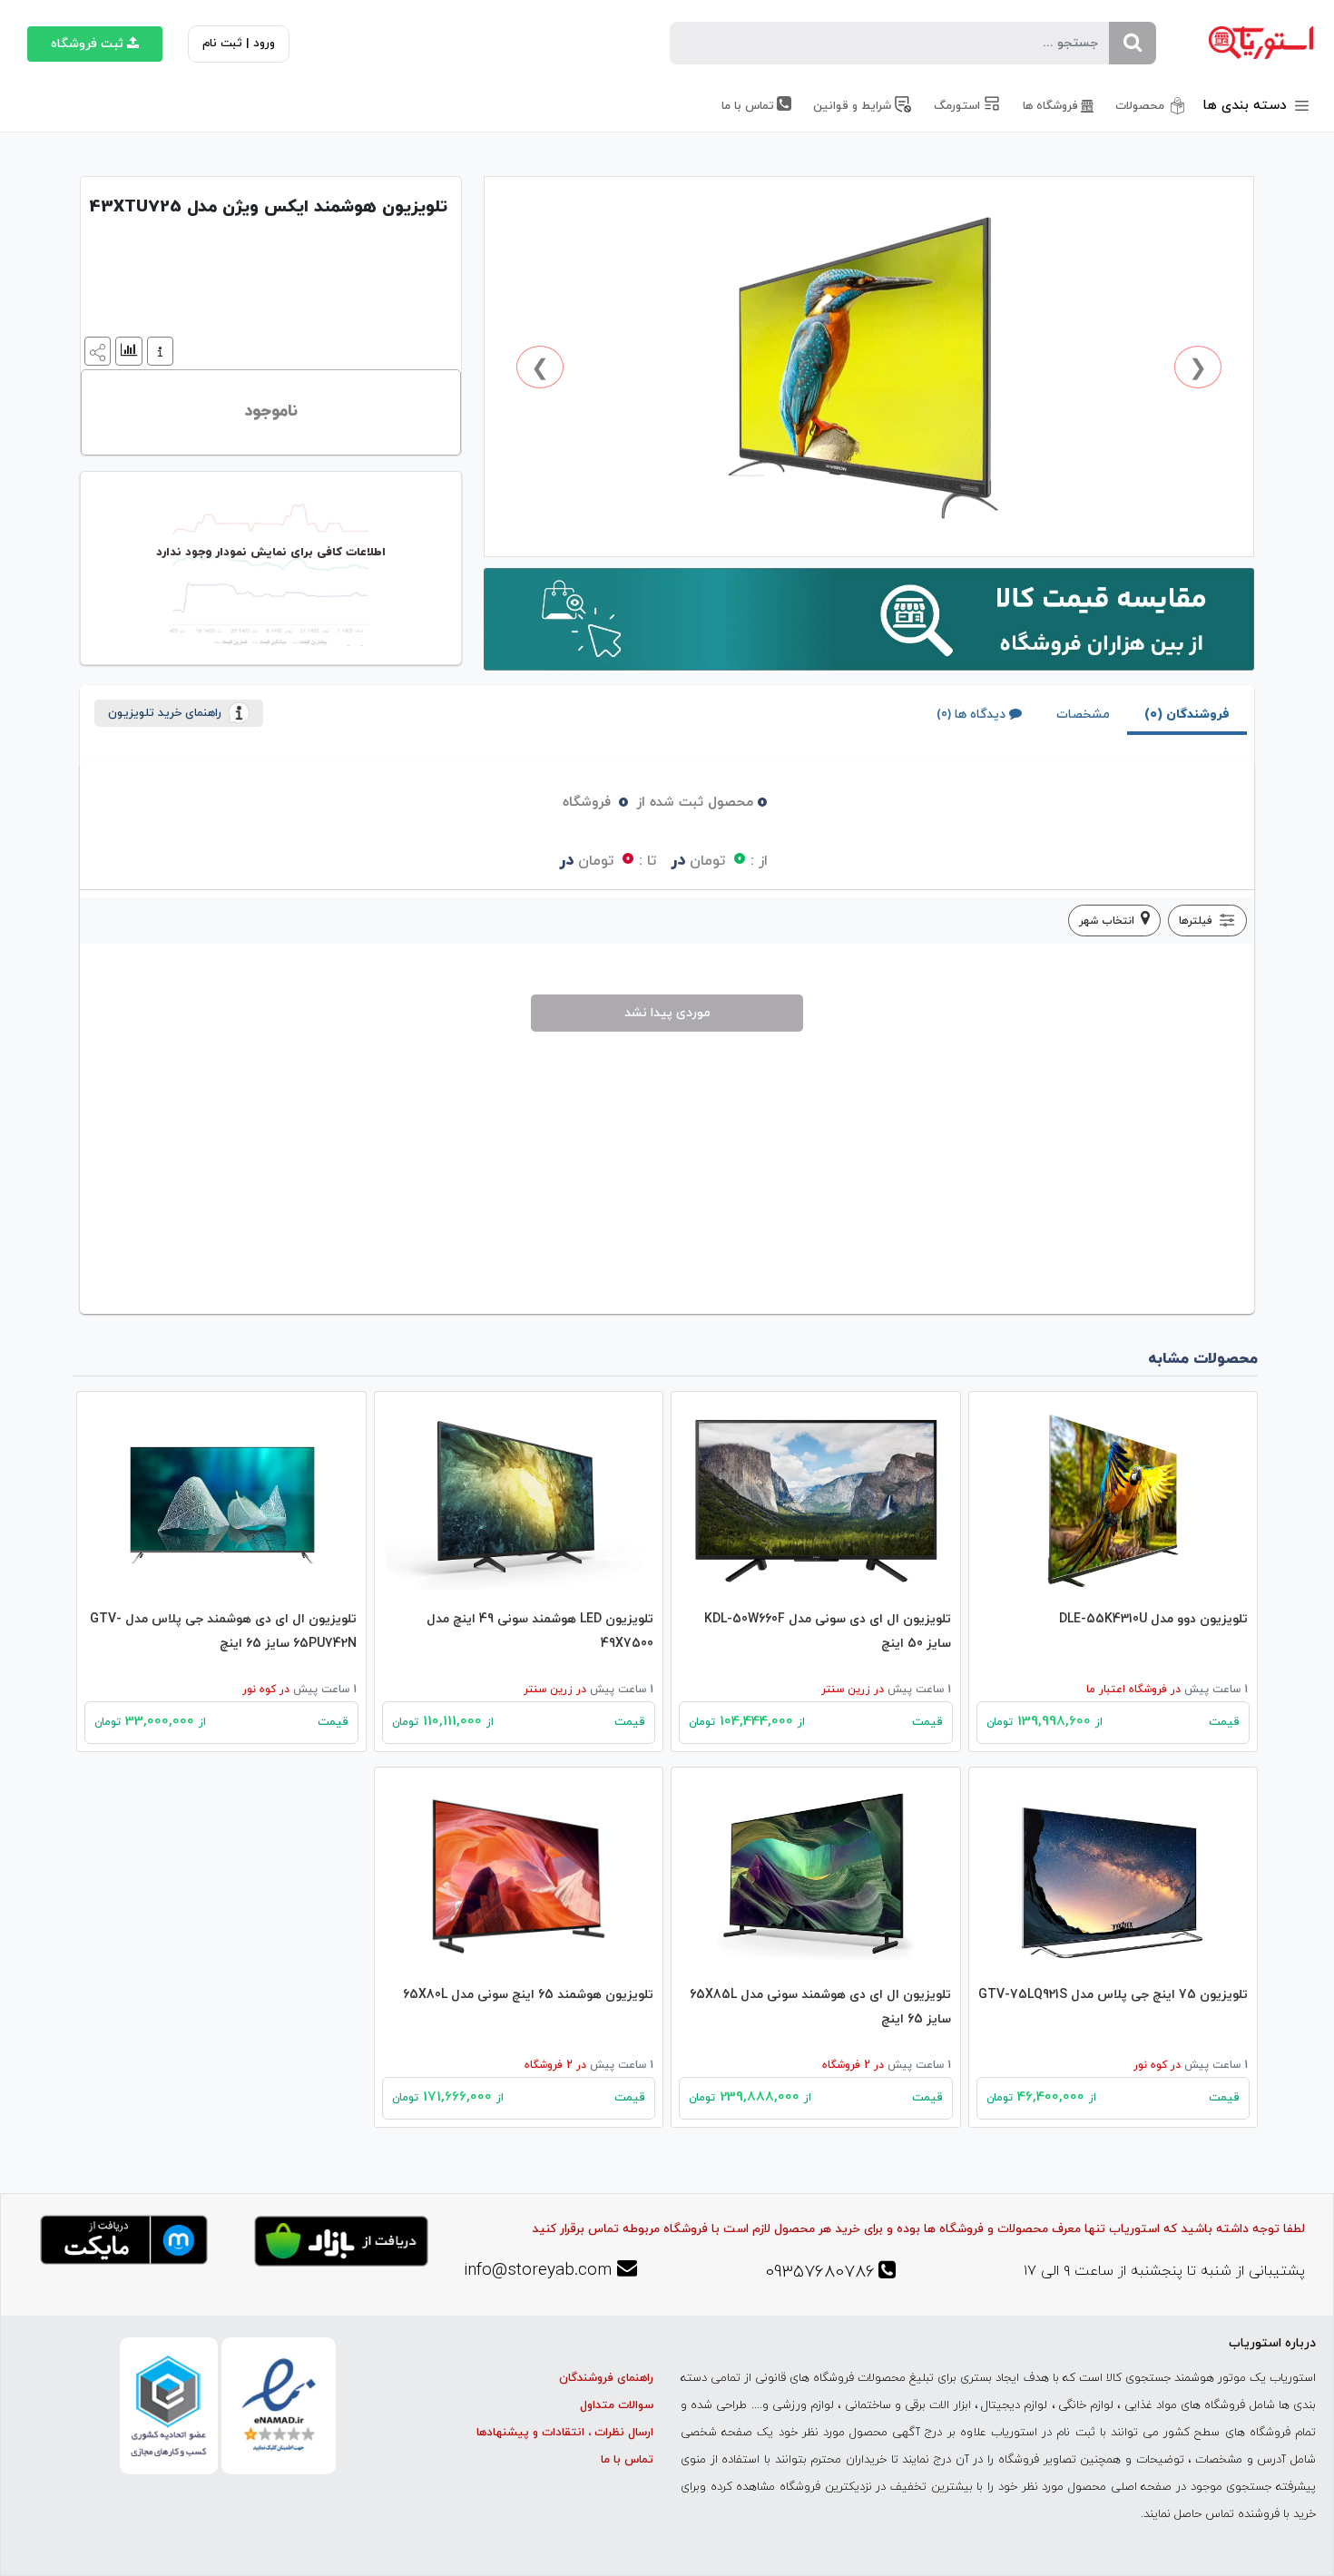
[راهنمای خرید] (158, 350)
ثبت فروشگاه (87, 44)
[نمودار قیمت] (127, 350)
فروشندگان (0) (1187, 715)
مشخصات (1083, 715)
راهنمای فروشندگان (606, 2378)
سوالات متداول (617, 2405)
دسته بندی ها (1247, 106)
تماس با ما (627, 2460)
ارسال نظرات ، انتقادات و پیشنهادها (565, 2433)
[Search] (1133, 43)
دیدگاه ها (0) (971, 715)
